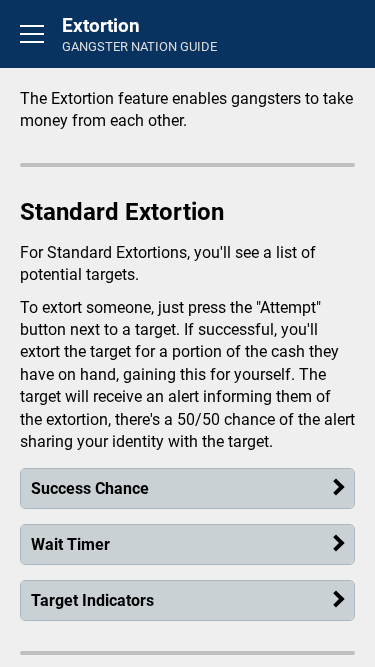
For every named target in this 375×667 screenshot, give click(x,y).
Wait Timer (70, 544)
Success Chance (90, 488)
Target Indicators (92, 600)
